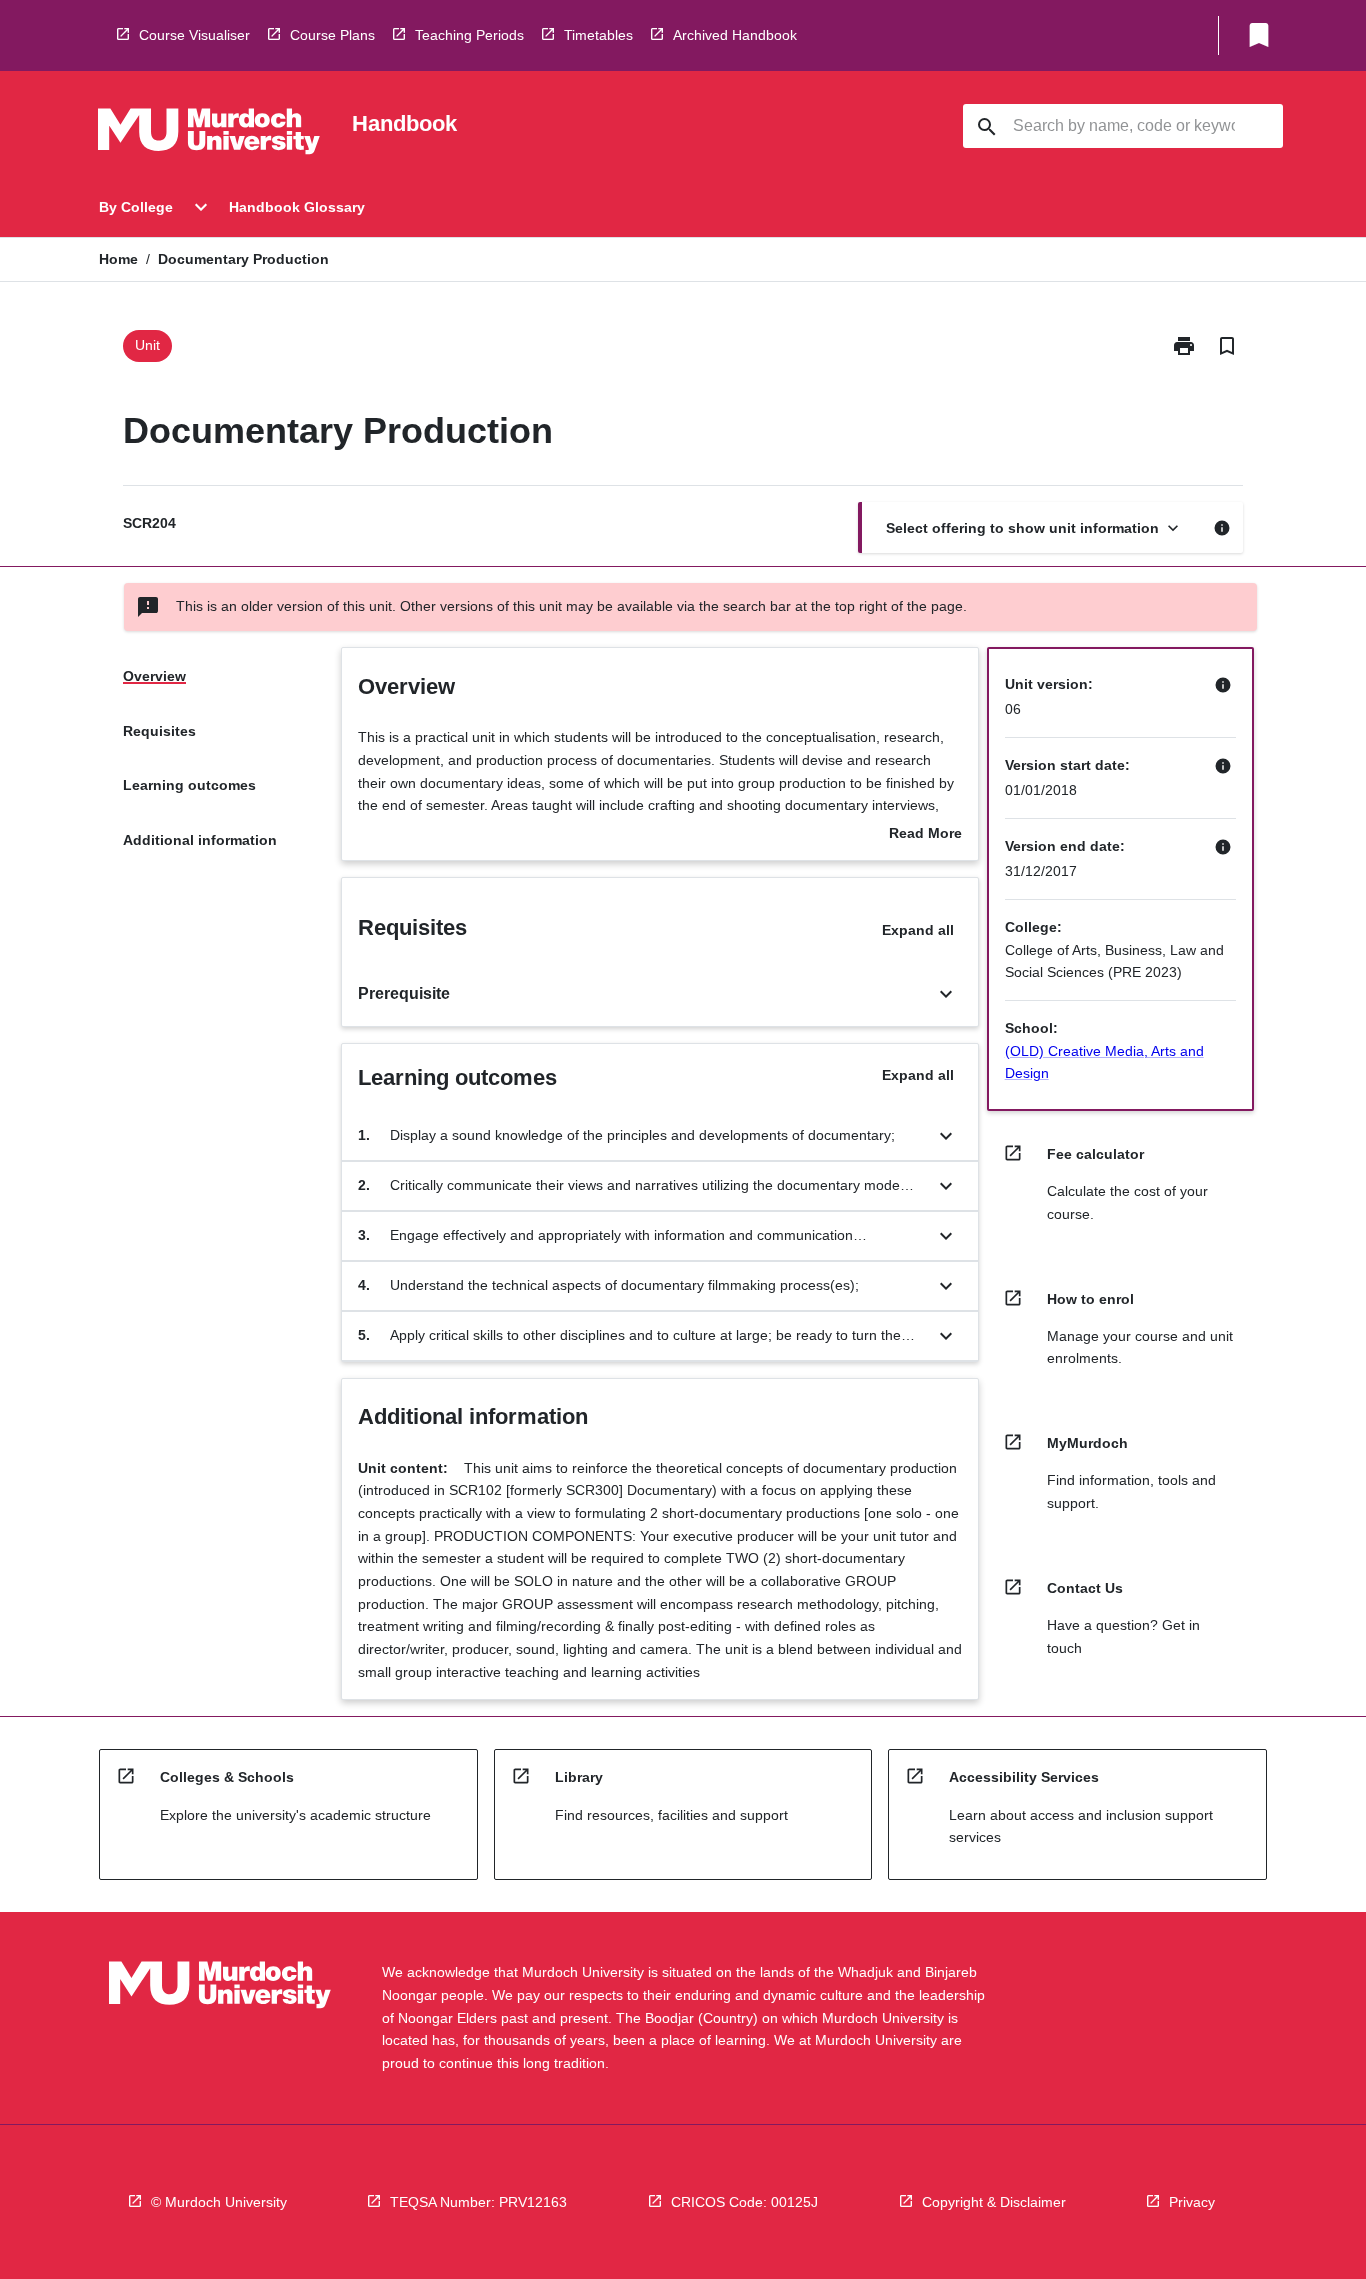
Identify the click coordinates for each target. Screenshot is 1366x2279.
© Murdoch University (219, 2202)
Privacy (1192, 2202)
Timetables (598, 35)
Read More (925, 835)
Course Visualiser (194, 35)
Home (118, 259)
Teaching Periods (469, 35)
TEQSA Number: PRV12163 (478, 2202)
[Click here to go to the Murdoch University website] (209, 135)
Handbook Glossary (297, 207)
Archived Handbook (735, 35)
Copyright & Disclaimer (994, 2202)
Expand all (918, 930)
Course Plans (332, 35)
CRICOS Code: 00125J (744, 2202)
